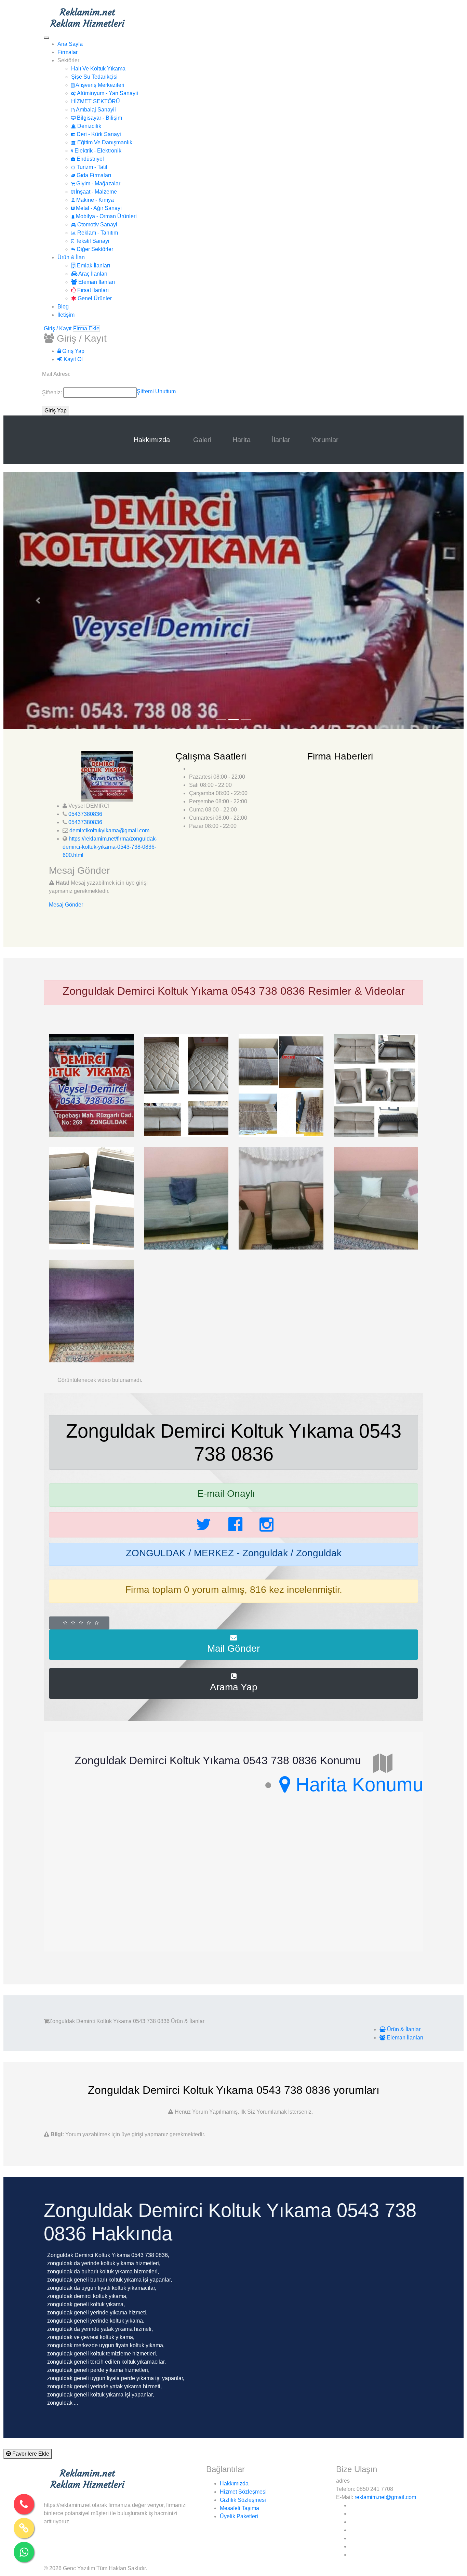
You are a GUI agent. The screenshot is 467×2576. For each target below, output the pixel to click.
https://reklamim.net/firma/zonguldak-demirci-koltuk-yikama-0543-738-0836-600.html (110, 847)
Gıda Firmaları (93, 175)
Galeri (202, 440)
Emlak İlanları (93, 266)
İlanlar (281, 440)
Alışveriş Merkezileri (99, 85)
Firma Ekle (86, 328)
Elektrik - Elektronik (97, 151)
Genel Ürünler (94, 298)
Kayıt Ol (72, 359)
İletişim (66, 315)
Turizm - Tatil (91, 167)
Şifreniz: (53, 392)
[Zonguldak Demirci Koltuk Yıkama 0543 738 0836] (91, 1085)
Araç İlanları (92, 274)
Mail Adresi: (57, 374)
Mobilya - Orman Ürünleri (106, 216)
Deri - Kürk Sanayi (98, 134)
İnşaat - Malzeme (96, 192)
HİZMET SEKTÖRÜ (96, 101)
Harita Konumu (357, 1785)
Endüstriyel (90, 159)
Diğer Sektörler (94, 249)
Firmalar (68, 52)
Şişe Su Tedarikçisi (94, 77)
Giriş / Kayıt (58, 328)
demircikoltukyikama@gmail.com (109, 830)
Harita (242, 440)
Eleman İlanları (96, 282)
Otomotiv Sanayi (97, 224)
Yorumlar (325, 440)
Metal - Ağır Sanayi (98, 208)
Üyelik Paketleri (239, 2516)
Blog (63, 307)
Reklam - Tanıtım (97, 233)
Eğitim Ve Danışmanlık (104, 142)
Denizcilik (89, 126)
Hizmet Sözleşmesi (243, 2492)
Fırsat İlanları (92, 290)
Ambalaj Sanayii (95, 110)
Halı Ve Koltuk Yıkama (98, 69)
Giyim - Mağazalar (98, 183)
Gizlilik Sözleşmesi (243, 2500)
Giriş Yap (73, 351)
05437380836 (85, 814)
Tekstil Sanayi (92, 241)
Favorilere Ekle (30, 2454)
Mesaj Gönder (66, 905)
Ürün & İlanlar (403, 2029)
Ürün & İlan (71, 257)
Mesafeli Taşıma (239, 2508)
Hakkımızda (153, 440)
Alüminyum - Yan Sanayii (107, 93)
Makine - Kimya (94, 200)
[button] (38, 600)
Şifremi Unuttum (156, 391)
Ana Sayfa (70, 44)
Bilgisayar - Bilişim (99, 118)
